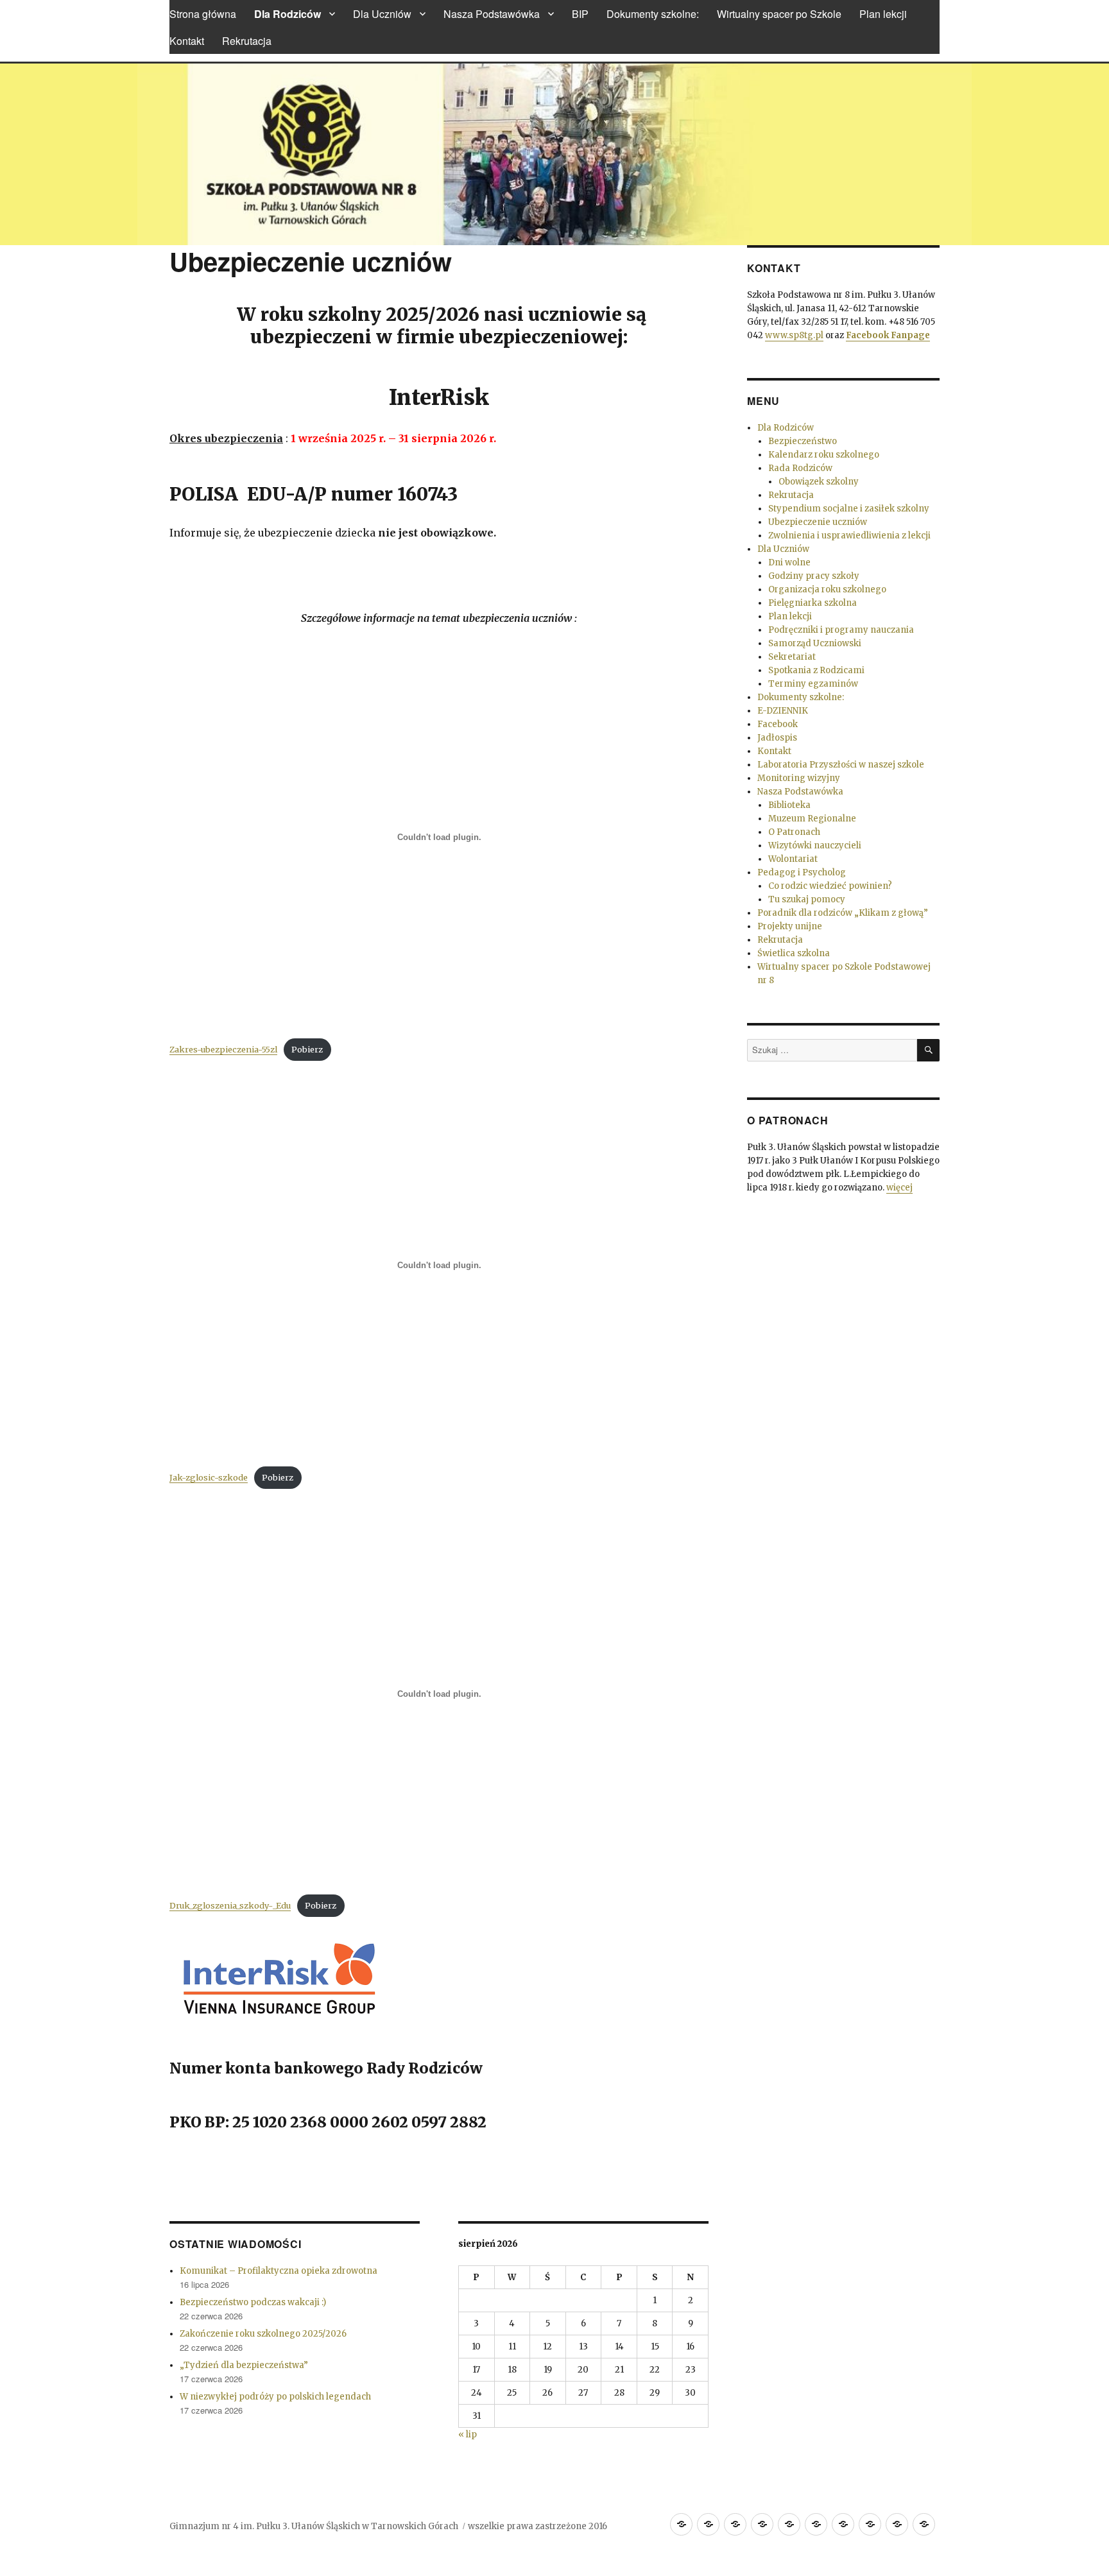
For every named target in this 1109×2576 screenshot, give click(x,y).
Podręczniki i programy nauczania (841, 630)
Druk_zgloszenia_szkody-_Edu (230, 1905)
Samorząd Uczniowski (815, 643)
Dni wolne (789, 562)
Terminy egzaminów (813, 684)
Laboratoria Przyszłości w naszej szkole (841, 765)
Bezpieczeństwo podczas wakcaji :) (253, 2302)
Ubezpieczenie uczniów (818, 522)
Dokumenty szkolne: (653, 14)
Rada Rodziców (800, 468)
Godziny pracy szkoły (814, 576)
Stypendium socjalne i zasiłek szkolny (849, 509)
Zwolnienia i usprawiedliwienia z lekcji (849, 536)
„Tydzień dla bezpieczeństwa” (244, 2365)
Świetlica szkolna (794, 953)
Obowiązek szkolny (819, 482)
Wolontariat (793, 859)
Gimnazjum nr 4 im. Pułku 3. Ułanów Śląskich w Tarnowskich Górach (314, 2526)
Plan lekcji (883, 14)
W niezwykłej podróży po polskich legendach (275, 2397)
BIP (580, 14)
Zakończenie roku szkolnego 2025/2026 (263, 2334)
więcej (899, 1188)
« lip (468, 2434)
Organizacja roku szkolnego (827, 589)
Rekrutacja (247, 41)
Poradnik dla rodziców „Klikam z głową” (843, 913)
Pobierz (307, 1049)
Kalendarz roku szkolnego (824, 455)
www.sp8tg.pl (794, 335)
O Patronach (794, 832)
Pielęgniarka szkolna (812, 603)
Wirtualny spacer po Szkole (779, 14)
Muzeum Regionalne (812, 819)
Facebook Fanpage (888, 335)
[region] (554, 154)
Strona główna (203, 14)
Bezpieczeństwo (803, 441)
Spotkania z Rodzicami (816, 670)
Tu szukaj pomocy (807, 899)
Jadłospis (777, 738)
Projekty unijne (790, 926)
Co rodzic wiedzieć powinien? (830, 886)
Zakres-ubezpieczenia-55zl (223, 1049)
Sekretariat (792, 657)
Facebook (778, 724)
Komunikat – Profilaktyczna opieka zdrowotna (279, 2271)
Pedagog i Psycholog (802, 872)
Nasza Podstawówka (492, 14)
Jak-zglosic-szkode (209, 1477)
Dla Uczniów (382, 14)
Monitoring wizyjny (799, 778)
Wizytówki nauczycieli (815, 846)
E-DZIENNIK (783, 711)
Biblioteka (789, 805)
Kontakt (187, 41)
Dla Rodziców (288, 14)
